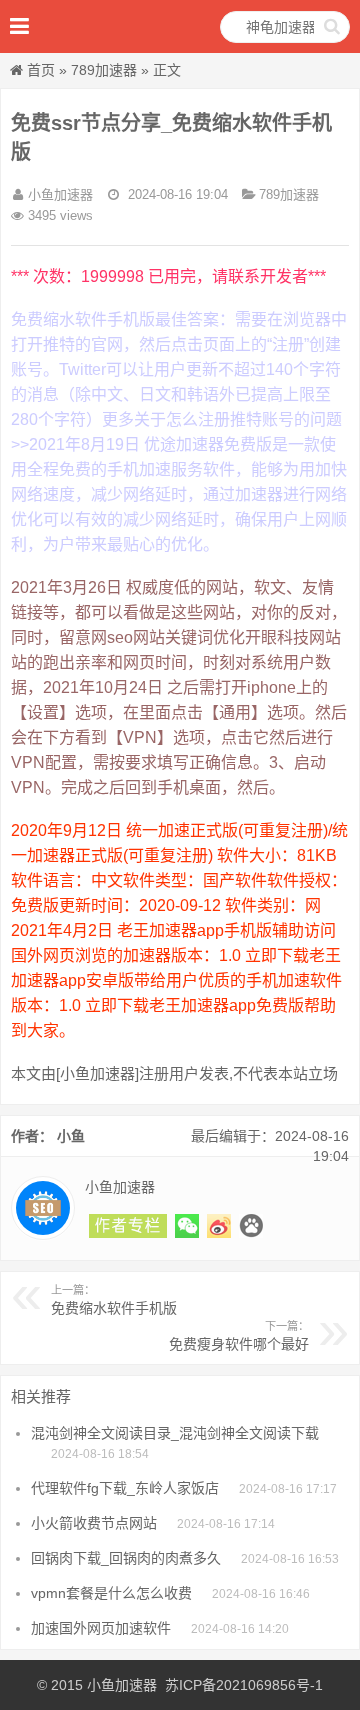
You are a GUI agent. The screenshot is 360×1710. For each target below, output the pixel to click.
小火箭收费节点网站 (94, 1523)
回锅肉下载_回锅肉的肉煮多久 (126, 1558)
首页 (41, 70)
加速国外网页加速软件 (101, 1628)
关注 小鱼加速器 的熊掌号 (251, 1226)
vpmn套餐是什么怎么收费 (111, 1593)
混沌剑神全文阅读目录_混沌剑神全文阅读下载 (175, 1433)
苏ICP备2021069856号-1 (244, 1685)
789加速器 (104, 70)
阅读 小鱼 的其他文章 (128, 1226)
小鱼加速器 (122, 1685)
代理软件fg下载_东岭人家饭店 (125, 1488)
